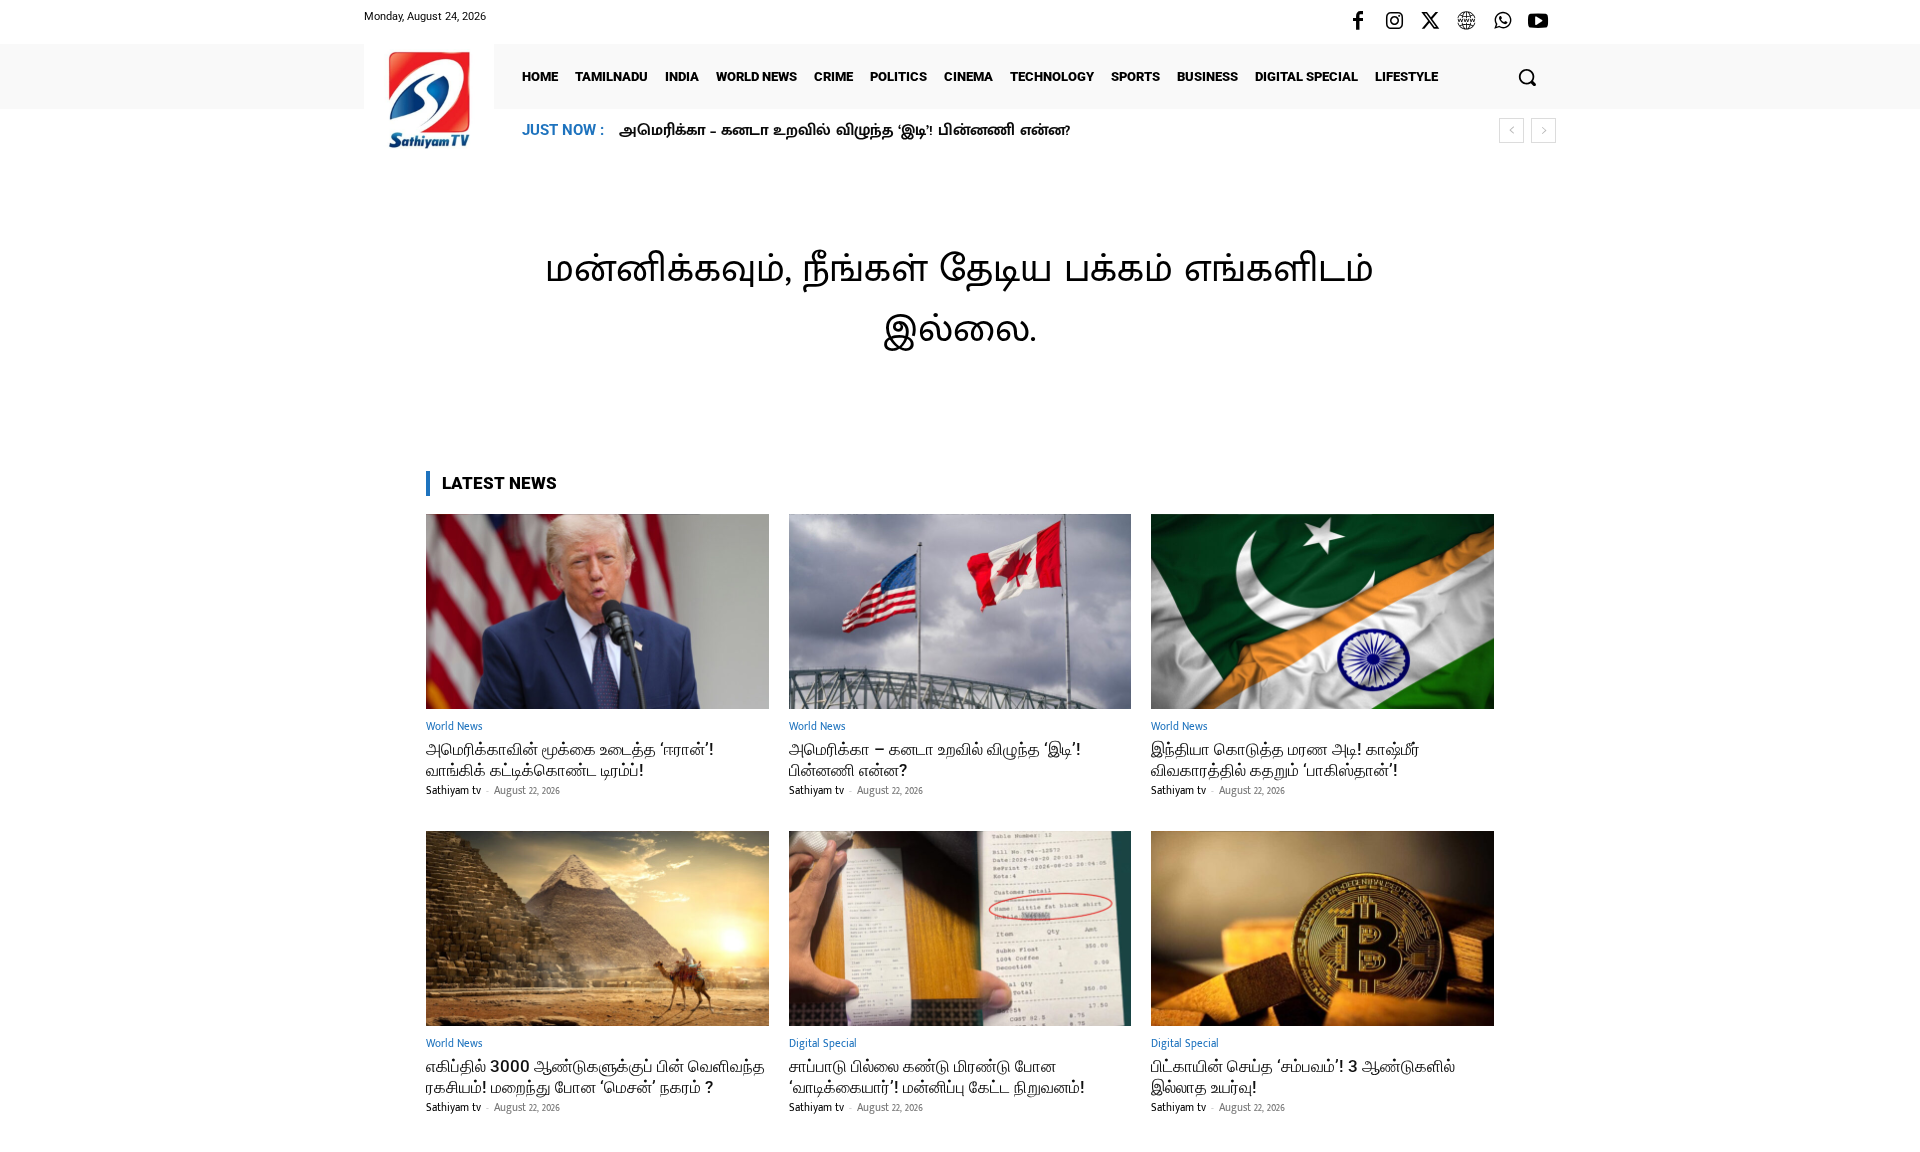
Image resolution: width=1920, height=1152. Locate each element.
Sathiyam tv (453, 791)
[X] (1430, 22)
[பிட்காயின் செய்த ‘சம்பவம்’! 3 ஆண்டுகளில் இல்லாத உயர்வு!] (1322, 928)
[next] (1543, 130)
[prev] (1511, 130)
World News (454, 727)
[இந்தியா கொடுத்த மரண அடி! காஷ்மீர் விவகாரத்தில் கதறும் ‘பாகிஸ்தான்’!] (1322, 611)
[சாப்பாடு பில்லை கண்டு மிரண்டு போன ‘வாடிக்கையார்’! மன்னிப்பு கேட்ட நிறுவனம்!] (960, 928)
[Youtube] (1538, 22)
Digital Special (823, 1044)
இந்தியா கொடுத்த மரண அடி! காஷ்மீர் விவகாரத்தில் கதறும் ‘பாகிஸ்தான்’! (909, 130)
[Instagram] (1394, 22)
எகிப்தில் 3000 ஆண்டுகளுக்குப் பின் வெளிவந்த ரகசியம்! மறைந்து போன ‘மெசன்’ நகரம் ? (595, 1076)
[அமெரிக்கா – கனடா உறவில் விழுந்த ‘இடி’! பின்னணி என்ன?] (960, 611)
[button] (1527, 77)
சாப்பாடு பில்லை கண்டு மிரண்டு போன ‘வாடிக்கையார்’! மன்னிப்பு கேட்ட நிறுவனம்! (937, 1076)
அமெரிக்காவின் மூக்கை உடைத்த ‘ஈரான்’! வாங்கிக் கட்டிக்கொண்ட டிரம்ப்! (570, 759)
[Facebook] (1358, 22)
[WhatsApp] (1502, 22)
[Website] (1466, 22)
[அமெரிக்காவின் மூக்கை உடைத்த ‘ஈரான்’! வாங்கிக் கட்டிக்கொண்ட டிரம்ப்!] (597, 611)
